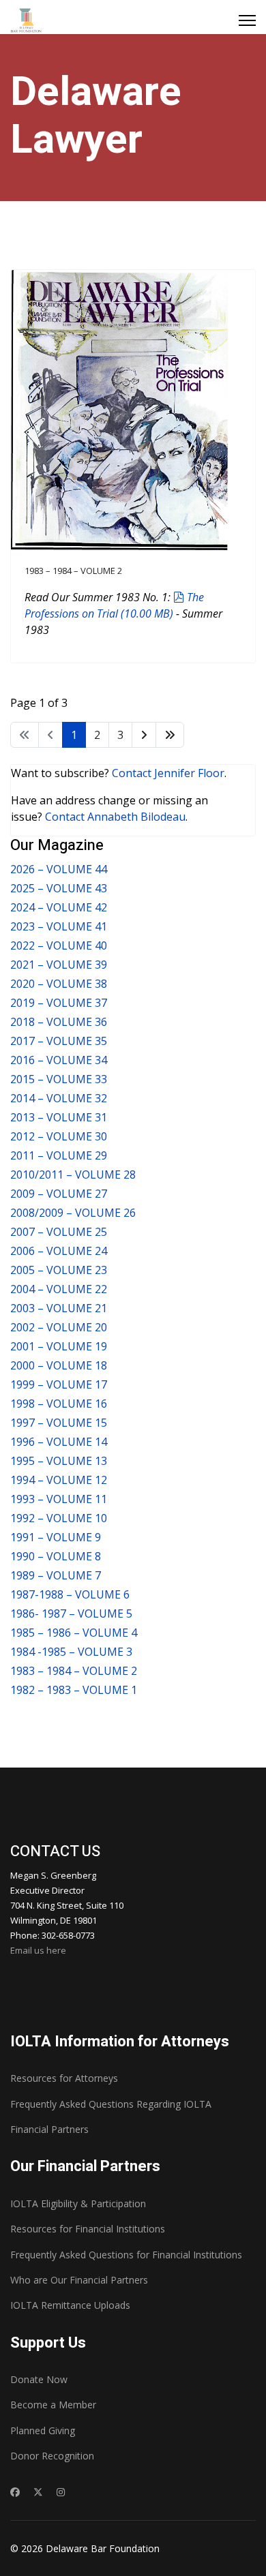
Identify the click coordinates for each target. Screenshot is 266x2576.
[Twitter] (38, 2492)
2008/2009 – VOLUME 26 (73, 1213)
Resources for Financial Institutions (88, 2229)
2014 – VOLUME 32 (59, 1098)
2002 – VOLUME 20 (59, 1327)
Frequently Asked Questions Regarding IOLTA (111, 2104)
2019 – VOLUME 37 (59, 1003)
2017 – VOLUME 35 (59, 1041)
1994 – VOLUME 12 (59, 1480)
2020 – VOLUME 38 (59, 984)
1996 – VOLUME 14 (59, 1442)
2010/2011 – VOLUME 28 (73, 1175)
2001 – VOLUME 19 (59, 1346)
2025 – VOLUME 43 (59, 888)
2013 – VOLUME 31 (59, 1117)
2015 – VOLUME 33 (59, 1079)
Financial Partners (49, 2129)
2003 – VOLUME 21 (59, 1308)
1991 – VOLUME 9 (56, 1537)
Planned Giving (43, 2430)
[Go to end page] (170, 735)
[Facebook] (15, 2492)
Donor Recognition (52, 2456)
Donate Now (39, 2379)
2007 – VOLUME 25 (59, 1232)
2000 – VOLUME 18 (59, 1365)
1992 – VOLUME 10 (59, 1518)
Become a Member (53, 2405)
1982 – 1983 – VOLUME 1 (74, 1690)
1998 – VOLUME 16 (59, 1404)
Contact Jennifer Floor (168, 773)
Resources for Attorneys (64, 2078)
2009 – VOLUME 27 (59, 1194)
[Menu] (247, 20)
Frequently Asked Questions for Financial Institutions (126, 2255)
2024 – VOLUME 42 (59, 907)
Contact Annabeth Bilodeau (115, 817)
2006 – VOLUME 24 (59, 1251)
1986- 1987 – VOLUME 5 (71, 1613)
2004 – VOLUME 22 (59, 1289)
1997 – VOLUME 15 (59, 1423)
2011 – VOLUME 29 (59, 1155)
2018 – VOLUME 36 (59, 1022)
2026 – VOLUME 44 (59, 869)
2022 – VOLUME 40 (59, 945)
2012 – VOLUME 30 (59, 1136)
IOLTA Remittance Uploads (70, 2305)
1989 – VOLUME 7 (56, 1575)
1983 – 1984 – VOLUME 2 (73, 571)
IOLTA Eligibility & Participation (78, 2203)
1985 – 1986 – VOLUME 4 (74, 1633)
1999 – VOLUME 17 (59, 1384)
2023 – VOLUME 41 (59, 926)
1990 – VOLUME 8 (56, 1556)
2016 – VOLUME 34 (59, 1060)
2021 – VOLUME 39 (59, 965)
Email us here (38, 1950)
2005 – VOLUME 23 (59, 1270)
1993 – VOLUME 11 (59, 1499)
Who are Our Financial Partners (79, 2280)
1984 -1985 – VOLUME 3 (71, 1652)
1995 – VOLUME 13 (59, 1461)
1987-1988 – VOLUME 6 (70, 1594)
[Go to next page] (144, 735)
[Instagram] (61, 2492)
